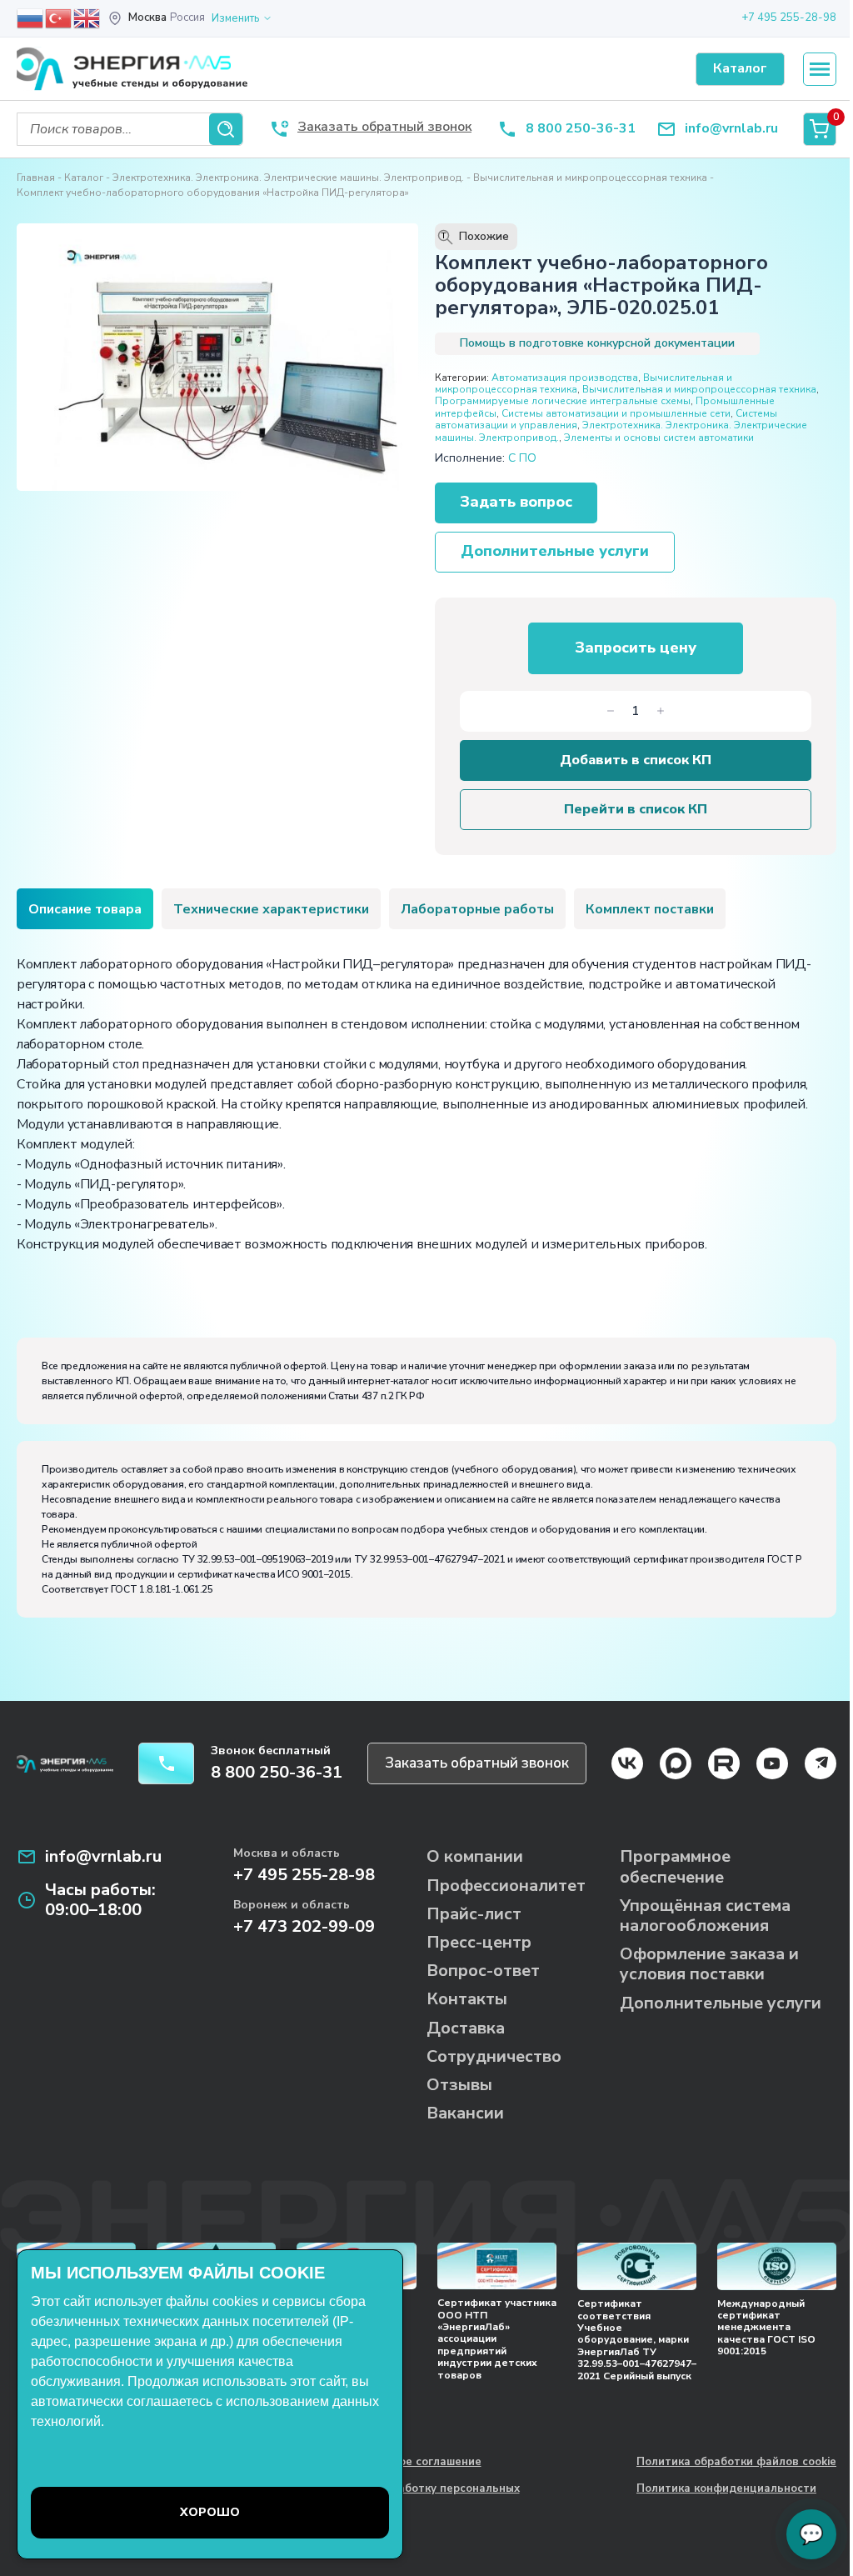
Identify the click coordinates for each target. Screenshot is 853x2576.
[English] (87, 18)
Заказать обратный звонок (477, 1763)
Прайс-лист (474, 1914)
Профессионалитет (506, 1886)
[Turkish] (59, 18)
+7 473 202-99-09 (304, 1926)
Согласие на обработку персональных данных (413, 2496)
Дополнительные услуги (555, 551)
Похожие (476, 237)
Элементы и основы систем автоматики (659, 438)
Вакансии (465, 2113)
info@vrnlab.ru (731, 129)
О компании (475, 1856)
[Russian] (31, 18)
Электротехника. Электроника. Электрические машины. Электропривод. (288, 178)
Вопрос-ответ (483, 1971)
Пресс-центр (479, 1942)
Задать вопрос (516, 502)
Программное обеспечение (675, 1866)
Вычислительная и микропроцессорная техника (590, 178)
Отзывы (459, 2085)
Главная (36, 178)
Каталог (84, 178)
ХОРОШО (210, 2512)
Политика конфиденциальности (726, 2489)
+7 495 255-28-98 (789, 18)
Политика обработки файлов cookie (736, 2463)
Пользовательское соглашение (394, 2463)
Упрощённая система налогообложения (705, 1916)
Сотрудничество (494, 2056)
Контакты (467, 1999)
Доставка (466, 2028)
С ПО (522, 458)
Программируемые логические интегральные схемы (563, 401)
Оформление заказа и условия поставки (709, 1964)
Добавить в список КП (636, 760)
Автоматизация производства (565, 378)
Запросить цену (636, 648)
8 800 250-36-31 (581, 129)
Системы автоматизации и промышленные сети (616, 413)
